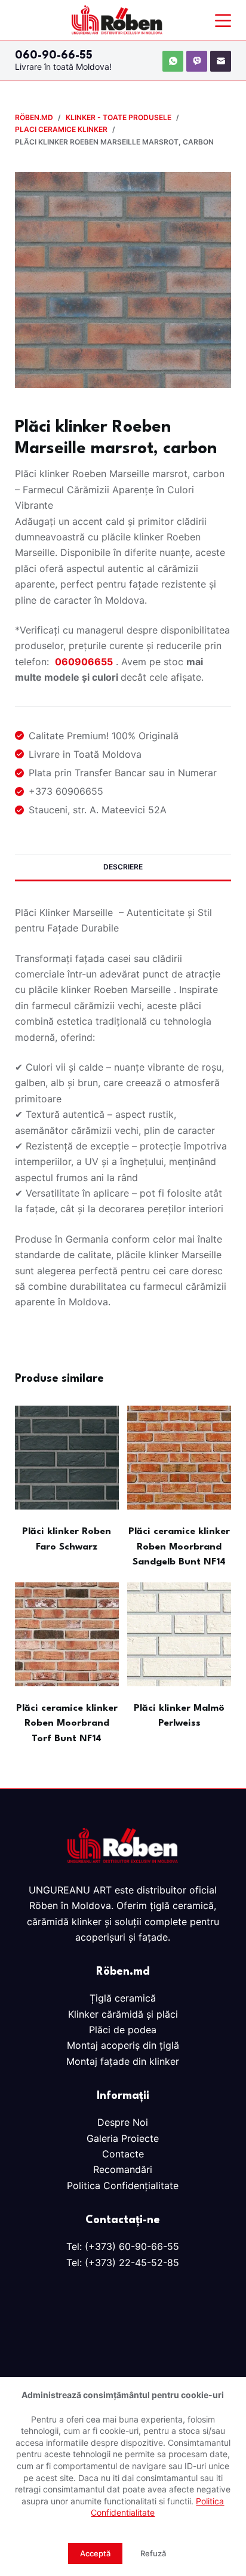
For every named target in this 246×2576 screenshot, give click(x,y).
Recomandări (123, 2169)
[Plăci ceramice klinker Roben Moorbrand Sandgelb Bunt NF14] (179, 1458)
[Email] (221, 61)
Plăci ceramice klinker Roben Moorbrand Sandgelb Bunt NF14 (179, 1547)
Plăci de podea (123, 2030)
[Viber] (197, 61)
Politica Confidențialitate (123, 2185)
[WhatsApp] (173, 61)
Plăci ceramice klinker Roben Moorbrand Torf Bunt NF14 (67, 1724)
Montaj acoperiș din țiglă (123, 2045)
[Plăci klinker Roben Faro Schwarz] (67, 1458)
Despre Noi (123, 2122)
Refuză (153, 2553)
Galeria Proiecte (123, 2138)
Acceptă (95, 2553)
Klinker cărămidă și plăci (123, 2014)
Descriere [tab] (123, 867)
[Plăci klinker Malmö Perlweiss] (179, 1634)
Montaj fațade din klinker (123, 2061)
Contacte (123, 2154)
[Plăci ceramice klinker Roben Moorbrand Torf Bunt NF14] (67, 1634)
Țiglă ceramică (123, 1998)
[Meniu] (223, 21)
